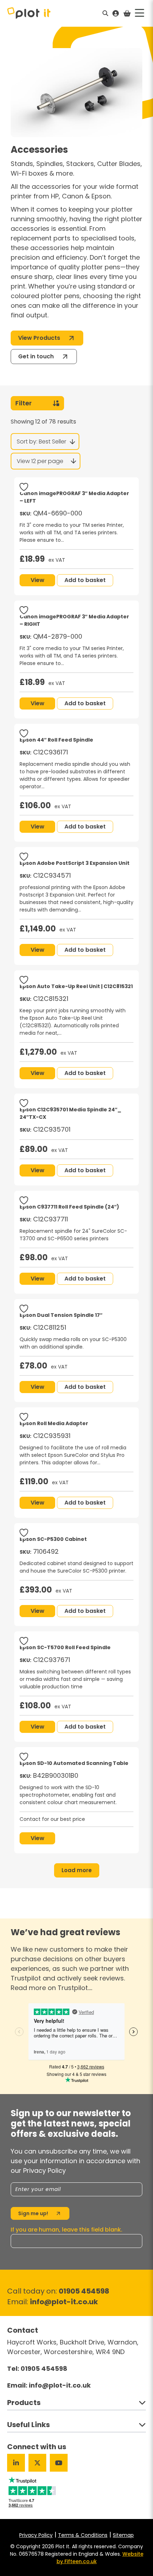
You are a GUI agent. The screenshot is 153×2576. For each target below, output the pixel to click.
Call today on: (58, 2291)
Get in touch (36, 356)
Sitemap (123, 2535)
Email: (52, 2302)
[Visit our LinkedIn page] (16, 2463)
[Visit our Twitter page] (37, 2463)
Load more (77, 1870)
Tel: (37, 2369)
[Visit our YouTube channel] (59, 2463)
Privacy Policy (36, 2535)
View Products (39, 338)
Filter (23, 403)
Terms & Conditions (83, 2535)
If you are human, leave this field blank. (67, 2230)
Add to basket (85, 580)
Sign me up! (33, 2213)
